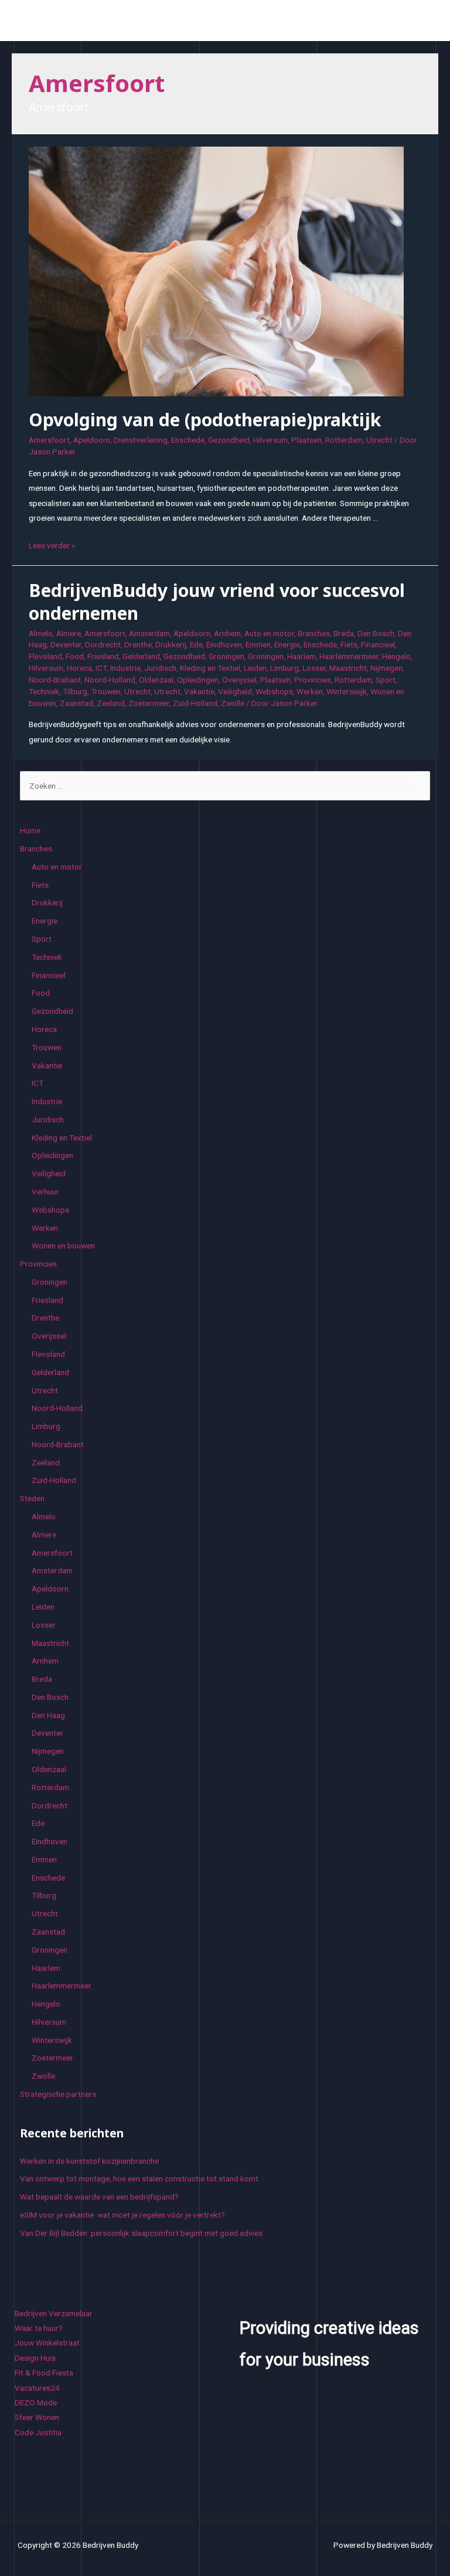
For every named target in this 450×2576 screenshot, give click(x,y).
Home (30, 830)
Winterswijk (347, 691)
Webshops (274, 691)
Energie (287, 644)
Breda (344, 633)
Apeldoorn (92, 440)
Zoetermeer (149, 703)
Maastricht (348, 668)
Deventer (66, 644)
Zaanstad (76, 703)
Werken (310, 691)
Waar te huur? (39, 2328)
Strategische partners (58, 2094)
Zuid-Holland (195, 703)
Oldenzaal (156, 680)
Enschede (188, 440)
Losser (314, 668)
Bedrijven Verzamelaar (54, 2313)
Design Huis (35, 2358)
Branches (314, 633)
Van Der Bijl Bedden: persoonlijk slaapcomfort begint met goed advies (141, 2233)
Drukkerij (171, 644)
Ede (196, 644)
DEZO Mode (36, 2402)
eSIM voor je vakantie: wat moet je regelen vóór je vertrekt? (122, 2215)
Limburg (284, 668)
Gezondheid (229, 440)
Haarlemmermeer (349, 656)
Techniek (44, 691)
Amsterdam (149, 633)
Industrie (125, 668)
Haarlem (301, 656)
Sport (386, 680)
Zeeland (111, 703)
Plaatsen (306, 440)
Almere (69, 633)
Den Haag (48, 1715)
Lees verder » (52, 545)
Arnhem (227, 633)
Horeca (79, 668)
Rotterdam (344, 440)
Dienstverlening (141, 440)
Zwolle (233, 703)
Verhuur (45, 1192)
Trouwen (106, 691)
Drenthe (138, 644)
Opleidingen (198, 680)
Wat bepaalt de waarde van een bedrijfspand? (99, 2197)
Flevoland (45, 656)
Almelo (41, 633)
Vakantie (199, 691)
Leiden (255, 668)
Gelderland (141, 656)
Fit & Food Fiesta (44, 2373)
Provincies (313, 680)
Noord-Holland (110, 680)
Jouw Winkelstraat (47, 2343)
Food (75, 656)
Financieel (378, 644)
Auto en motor (269, 633)
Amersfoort (49, 440)
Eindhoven (224, 644)
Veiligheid (235, 691)
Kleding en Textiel (210, 668)
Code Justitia (38, 2432)
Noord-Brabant (55, 680)
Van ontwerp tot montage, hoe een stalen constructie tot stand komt (139, 2178)
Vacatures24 (37, 2388)
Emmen (258, 644)
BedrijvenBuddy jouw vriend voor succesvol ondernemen (217, 602)
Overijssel (239, 680)
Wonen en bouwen (63, 1245)
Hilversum (270, 440)
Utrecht (379, 440)
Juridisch (160, 668)
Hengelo (396, 656)
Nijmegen (386, 668)
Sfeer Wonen (37, 2417)
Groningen (226, 656)
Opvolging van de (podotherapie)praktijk (205, 420)
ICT (101, 668)
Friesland (103, 656)
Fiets (349, 644)
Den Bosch (376, 633)
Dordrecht (103, 644)
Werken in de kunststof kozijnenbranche (89, 2161)
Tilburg (75, 691)
